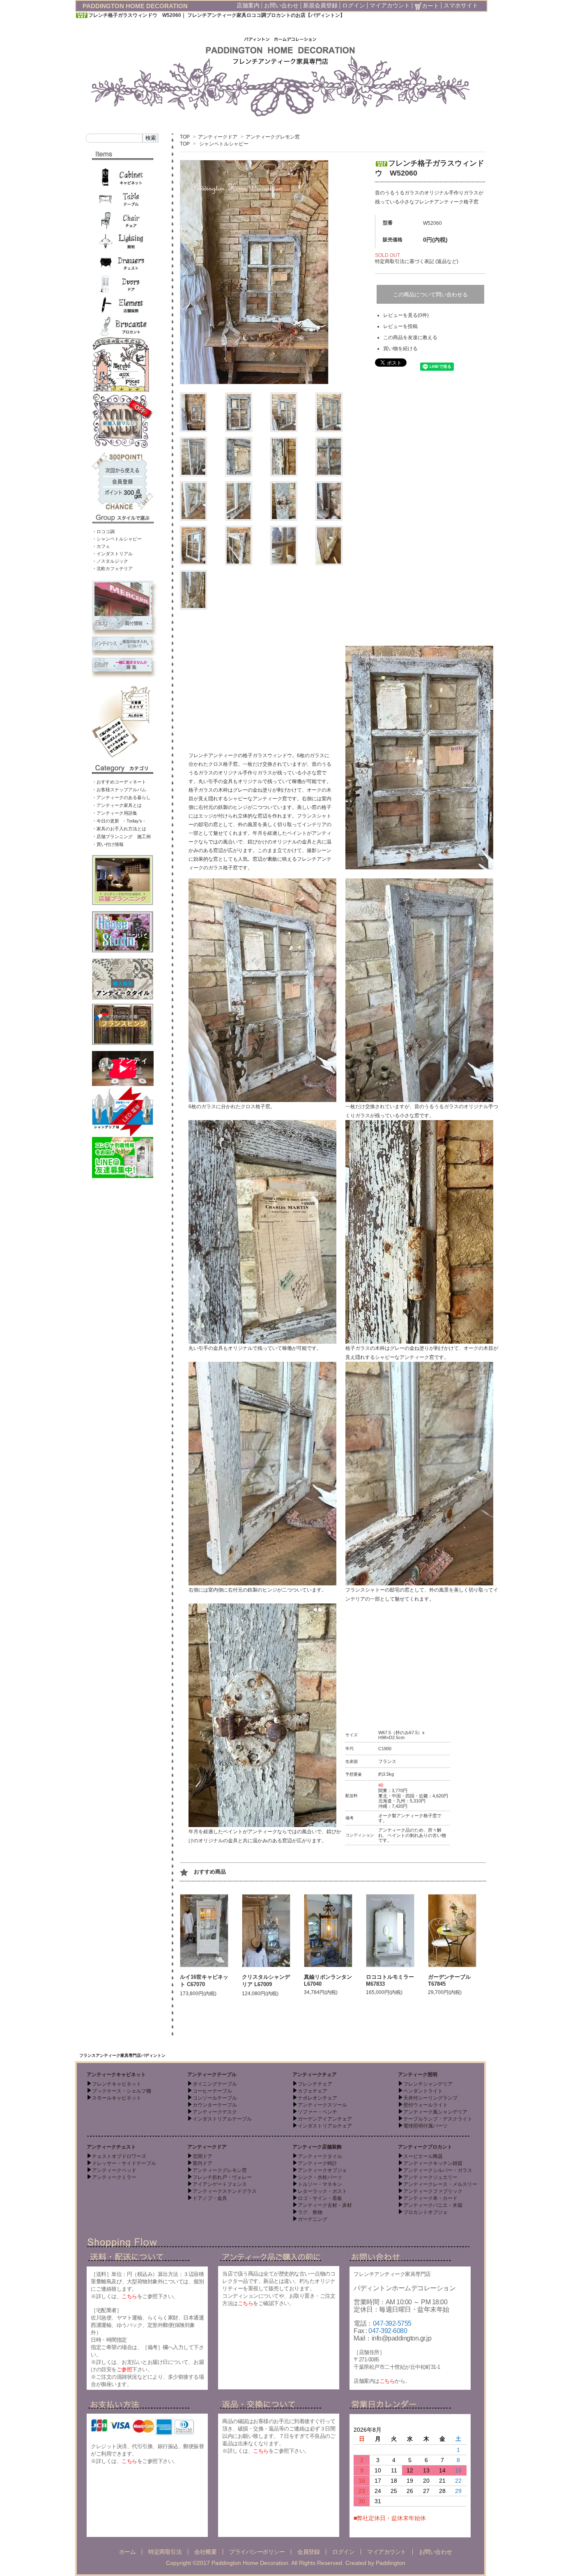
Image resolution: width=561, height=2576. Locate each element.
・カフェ (101, 546)
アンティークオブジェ (322, 2170)
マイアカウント (390, 5)
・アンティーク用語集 (115, 813)
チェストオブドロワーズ (119, 2156)
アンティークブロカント (425, 2147)
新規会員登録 (320, 5)
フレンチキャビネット (117, 2084)
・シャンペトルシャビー (117, 539)
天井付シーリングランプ (430, 2098)
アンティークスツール (322, 2105)
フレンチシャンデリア (428, 2084)
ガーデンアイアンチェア (325, 2119)
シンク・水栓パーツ (320, 2177)
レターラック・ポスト (322, 2191)
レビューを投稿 (400, 326)
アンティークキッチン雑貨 (433, 2163)
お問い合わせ (281, 5)
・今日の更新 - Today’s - (118, 821)
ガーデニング (313, 2219)
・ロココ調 (103, 531)
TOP (185, 137)
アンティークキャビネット (116, 2075)
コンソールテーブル (215, 2098)
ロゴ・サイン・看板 (320, 2198)
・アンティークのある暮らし (121, 797)
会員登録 (308, 2552)
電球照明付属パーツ (425, 2126)
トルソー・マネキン (320, 2184)
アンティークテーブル (212, 2075)
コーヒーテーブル (212, 2091)
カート (430, 6)
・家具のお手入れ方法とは (119, 829)
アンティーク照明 (418, 2075)
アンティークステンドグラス (225, 2191)
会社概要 (205, 2552)
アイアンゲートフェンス (220, 2184)
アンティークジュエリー (430, 2177)
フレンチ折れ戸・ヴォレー (222, 2177)
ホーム (128, 2552)
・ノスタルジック (110, 561)
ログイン (354, 5)
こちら (129, 2296)
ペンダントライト (423, 2091)
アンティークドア (218, 137)
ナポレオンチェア (317, 2098)
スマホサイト (461, 5)
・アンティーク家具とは (117, 805)
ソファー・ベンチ (317, 2112)
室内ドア (202, 2163)
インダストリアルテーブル (222, 2119)
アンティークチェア (315, 2075)
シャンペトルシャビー (224, 144)
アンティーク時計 (317, 2163)
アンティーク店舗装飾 (317, 2147)
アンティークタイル (320, 2156)
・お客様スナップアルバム (119, 790)
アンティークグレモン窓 (273, 137)
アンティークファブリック (433, 2191)
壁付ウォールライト (425, 2105)
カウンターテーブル (215, 2105)
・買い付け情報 (108, 844)
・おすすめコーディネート (119, 782)
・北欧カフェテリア (112, 568)
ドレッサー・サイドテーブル (124, 2163)
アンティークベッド (114, 2170)
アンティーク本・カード (430, 2198)
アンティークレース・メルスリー (440, 2184)
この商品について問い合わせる (430, 295)
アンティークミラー (114, 2177)
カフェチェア (313, 2091)
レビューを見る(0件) (406, 315)
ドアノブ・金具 (210, 2198)
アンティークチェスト (111, 2147)
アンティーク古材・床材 (325, 2205)
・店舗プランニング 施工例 (121, 836)
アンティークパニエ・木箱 (433, 2205)
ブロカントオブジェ (425, 2212)
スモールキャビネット (117, 2098)
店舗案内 (248, 5)
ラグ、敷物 (310, 2212)
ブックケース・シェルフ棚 (122, 2091)
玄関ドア (202, 2156)
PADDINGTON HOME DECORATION (135, 6)
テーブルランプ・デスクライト (438, 2119)
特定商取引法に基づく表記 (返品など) (417, 261)
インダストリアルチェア (325, 2126)
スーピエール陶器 (423, 2156)
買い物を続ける (400, 349)
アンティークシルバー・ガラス (438, 2170)
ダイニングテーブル (215, 2084)
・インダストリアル (112, 554)
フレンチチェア (315, 2084)
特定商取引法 (165, 2552)
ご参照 (124, 2369)
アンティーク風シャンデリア (435, 2112)
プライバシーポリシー (257, 2552)
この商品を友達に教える (410, 337)
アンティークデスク (215, 2112)
